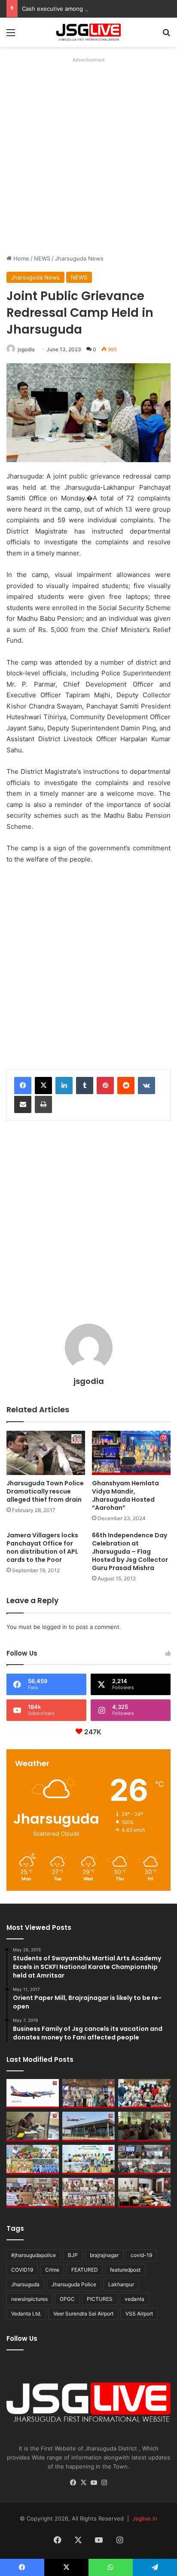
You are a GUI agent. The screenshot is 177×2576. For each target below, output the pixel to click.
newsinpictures (29, 2299)
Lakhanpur (121, 2284)
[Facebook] (23, 1086)
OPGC (67, 2299)
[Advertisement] (88, 154)
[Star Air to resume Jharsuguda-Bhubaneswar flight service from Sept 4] (33, 2094)
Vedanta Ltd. (26, 2314)
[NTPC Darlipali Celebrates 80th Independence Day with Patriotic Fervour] (88, 2160)
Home (20, 258)
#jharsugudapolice (34, 2255)
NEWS (42, 258)
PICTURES (100, 2299)
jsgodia (26, 349)
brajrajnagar (104, 2255)
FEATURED (85, 2270)
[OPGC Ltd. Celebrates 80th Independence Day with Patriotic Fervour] (33, 2160)
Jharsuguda (25, 2284)
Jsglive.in (145, 2518)
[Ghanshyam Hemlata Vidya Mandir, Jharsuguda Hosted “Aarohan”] (131, 1453)
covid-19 (141, 2255)
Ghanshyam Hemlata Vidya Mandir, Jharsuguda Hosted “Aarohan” (125, 1495)
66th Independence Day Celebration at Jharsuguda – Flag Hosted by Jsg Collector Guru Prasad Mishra (130, 1552)
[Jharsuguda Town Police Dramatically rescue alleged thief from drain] (46, 1453)
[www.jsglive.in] (88, 32)
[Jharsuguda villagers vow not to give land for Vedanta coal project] (144, 2127)
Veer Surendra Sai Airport (83, 2314)
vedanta (134, 2299)
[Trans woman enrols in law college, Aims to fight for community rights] (33, 2127)
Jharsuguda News (79, 258)
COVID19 (22, 2270)
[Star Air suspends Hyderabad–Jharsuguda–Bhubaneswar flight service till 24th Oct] (88, 2127)
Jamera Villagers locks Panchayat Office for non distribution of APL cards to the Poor (42, 1547)
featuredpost (125, 2270)
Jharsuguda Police (74, 2284)
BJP (73, 2255)
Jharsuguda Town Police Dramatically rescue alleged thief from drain (45, 1491)
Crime (52, 2270)
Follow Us (22, 2338)
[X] (43, 1086)
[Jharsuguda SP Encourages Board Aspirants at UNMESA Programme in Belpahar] (33, 2193)
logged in (55, 1627)
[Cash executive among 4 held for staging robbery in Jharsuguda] (144, 2094)
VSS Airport (139, 2314)
